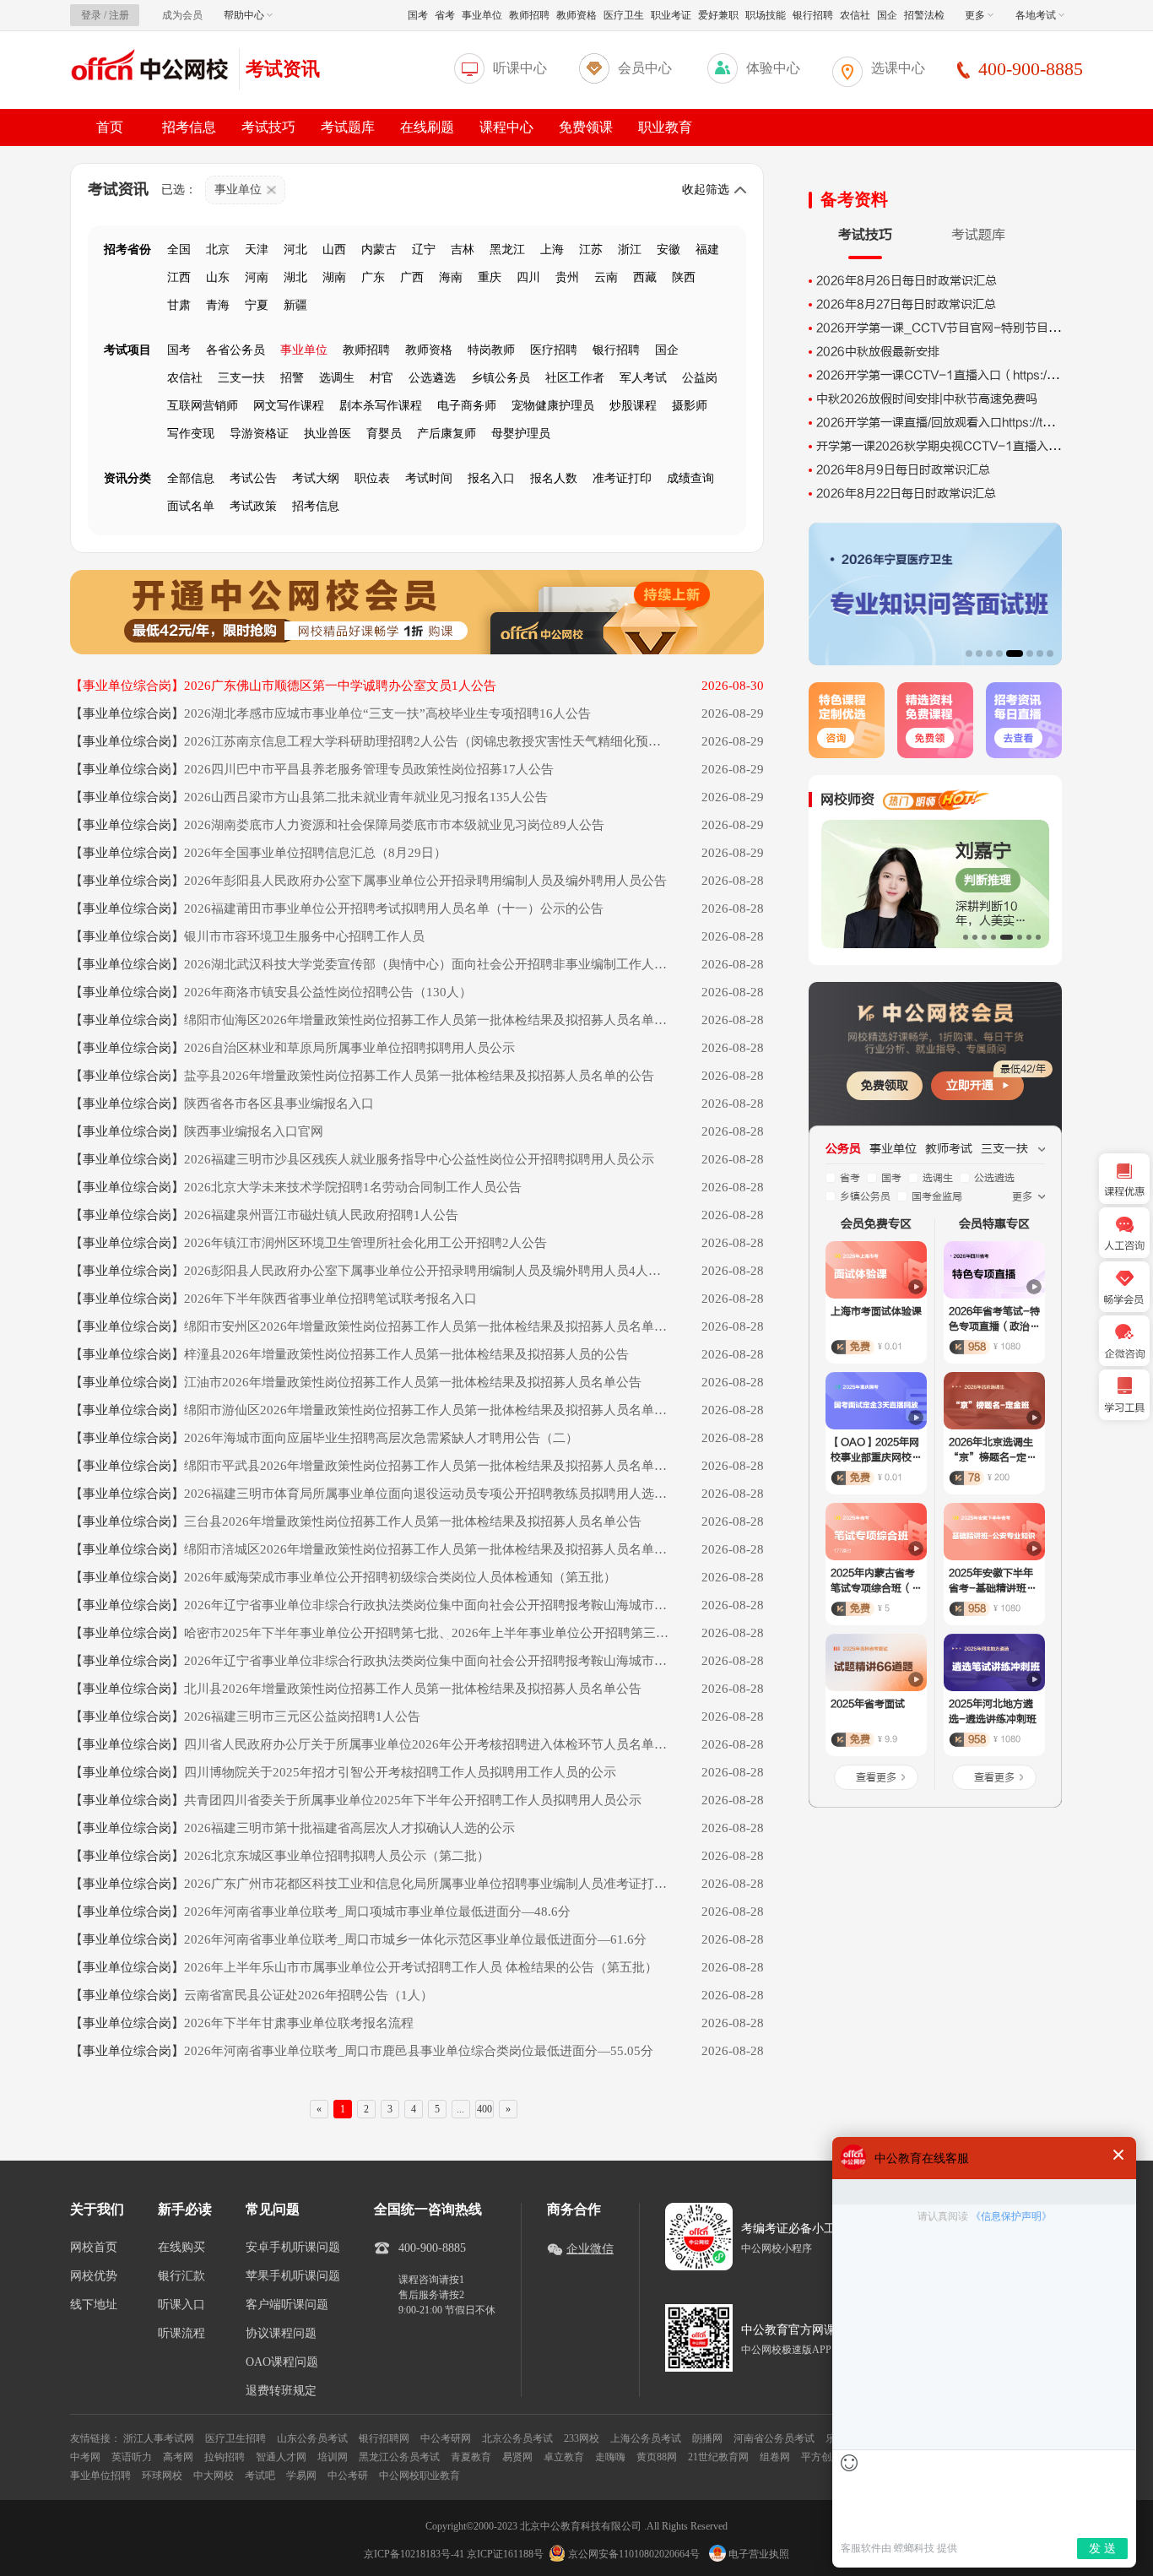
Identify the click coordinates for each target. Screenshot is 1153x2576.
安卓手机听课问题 (293, 2248)
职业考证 (671, 15)
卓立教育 (564, 2457)
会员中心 (645, 68)
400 (484, 2109)
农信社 (855, 15)
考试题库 (348, 127)
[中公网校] (150, 67)
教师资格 (576, 15)
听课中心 (520, 68)
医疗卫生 (624, 15)
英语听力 (132, 2457)
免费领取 (885, 1085)
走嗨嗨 (610, 2457)
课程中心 (506, 127)
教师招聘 (529, 15)
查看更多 (876, 1777)
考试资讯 (283, 69)
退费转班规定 (281, 2391)
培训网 (333, 2457)
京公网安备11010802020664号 (634, 2554)
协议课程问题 (281, 2334)
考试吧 (260, 2476)
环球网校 (162, 2476)
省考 (445, 15)
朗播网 (707, 2438)
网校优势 (94, 2276)
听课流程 (181, 2334)
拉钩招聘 (225, 2457)
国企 (887, 15)
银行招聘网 (384, 2438)
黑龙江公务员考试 (399, 2457)
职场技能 (766, 15)
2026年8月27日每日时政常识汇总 (906, 304)
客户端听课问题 (287, 2305)
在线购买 (181, 2248)
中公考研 (348, 2476)
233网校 (582, 2438)
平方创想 (821, 2457)
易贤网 (517, 2457)
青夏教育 (471, 2457)
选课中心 (898, 68)
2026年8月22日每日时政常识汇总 (906, 494)
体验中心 (773, 68)
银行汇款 (181, 2276)
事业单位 (482, 15)
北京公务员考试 (517, 2438)
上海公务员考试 (646, 2438)
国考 (418, 15)
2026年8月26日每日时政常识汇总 (907, 281)
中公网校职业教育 (420, 2476)
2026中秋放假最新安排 (878, 352)
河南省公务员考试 (774, 2438)
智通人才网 (281, 2457)
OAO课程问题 (282, 2362)
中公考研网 (446, 2438)
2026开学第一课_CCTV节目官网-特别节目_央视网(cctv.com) (984, 328)
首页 (110, 127)
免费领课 (586, 127)
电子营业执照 (758, 2554)
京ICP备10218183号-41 (414, 2554)
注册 (119, 15)
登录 (91, 15)
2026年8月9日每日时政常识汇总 (903, 470)
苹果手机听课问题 (293, 2276)
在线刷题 (427, 127)
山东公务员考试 (312, 2438)
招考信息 (189, 127)
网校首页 (94, 2248)
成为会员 (182, 15)
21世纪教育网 (718, 2457)
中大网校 (214, 2476)
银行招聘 (813, 15)
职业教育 (665, 127)
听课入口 (181, 2305)
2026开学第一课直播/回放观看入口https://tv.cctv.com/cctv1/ (980, 423)
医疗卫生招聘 (235, 2438)
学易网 (301, 2476)
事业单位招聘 (100, 2476)
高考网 (178, 2457)
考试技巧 (268, 127)
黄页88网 (657, 2457)
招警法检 (924, 15)
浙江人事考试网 (159, 2438)
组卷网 (775, 2457)
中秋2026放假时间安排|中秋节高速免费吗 (927, 399)
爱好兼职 (718, 15)
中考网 (85, 2457)
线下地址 (94, 2305)
